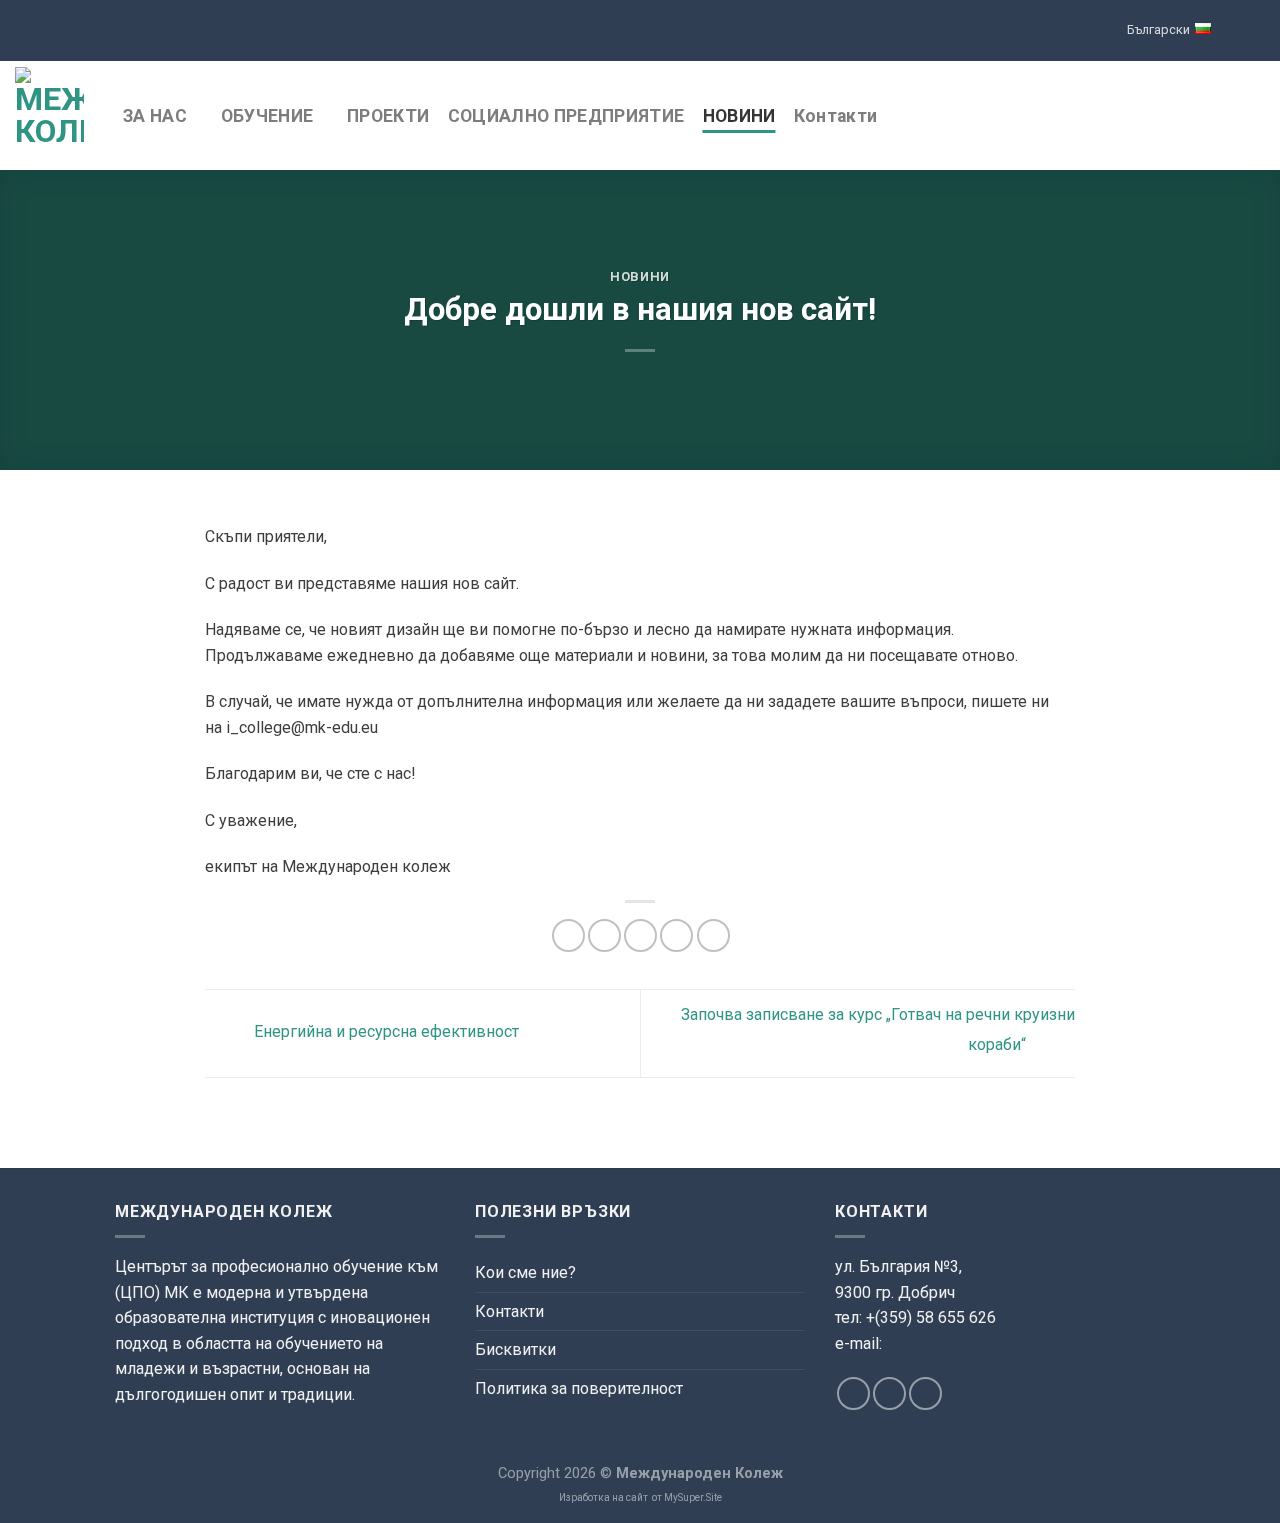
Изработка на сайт (603, 1497)
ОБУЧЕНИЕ (267, 116)
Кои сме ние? (525, 1272)
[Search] (1254, 115)
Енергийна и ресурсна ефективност (384, 1032)
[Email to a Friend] (640, 935)
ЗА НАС (155, 116)
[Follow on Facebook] (853, 1393)
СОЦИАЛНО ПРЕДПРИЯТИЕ (566, 116)
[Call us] (925, 1393)
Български (1158, 29)
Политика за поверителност (579, 1388)
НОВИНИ (739, 116)
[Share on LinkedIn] (713, 935)
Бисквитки (515, 1349)
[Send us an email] (889, 1393)
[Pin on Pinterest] (676, 935)
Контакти (836, 116)
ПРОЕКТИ (388, 116)
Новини (640, 276)
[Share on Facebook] (568, 935)
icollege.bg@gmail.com (911, 1366)
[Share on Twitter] (604, 935)
